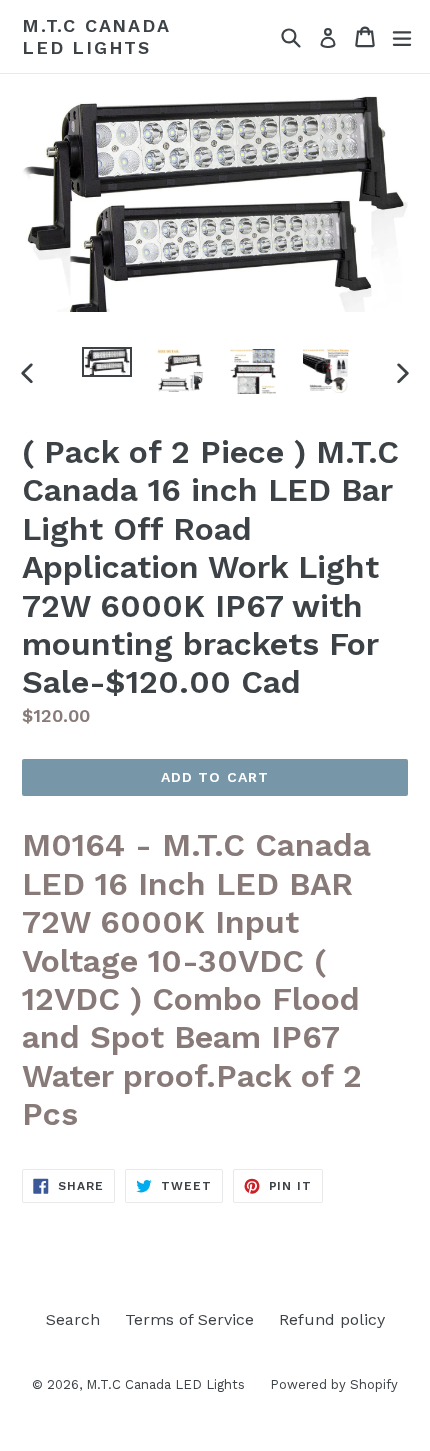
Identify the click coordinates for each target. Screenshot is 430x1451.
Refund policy (332, 1319)
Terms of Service (189, 1319)
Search (73, 1319)
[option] (106, 362)
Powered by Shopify (334, 1384)
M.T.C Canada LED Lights (96, 36)
